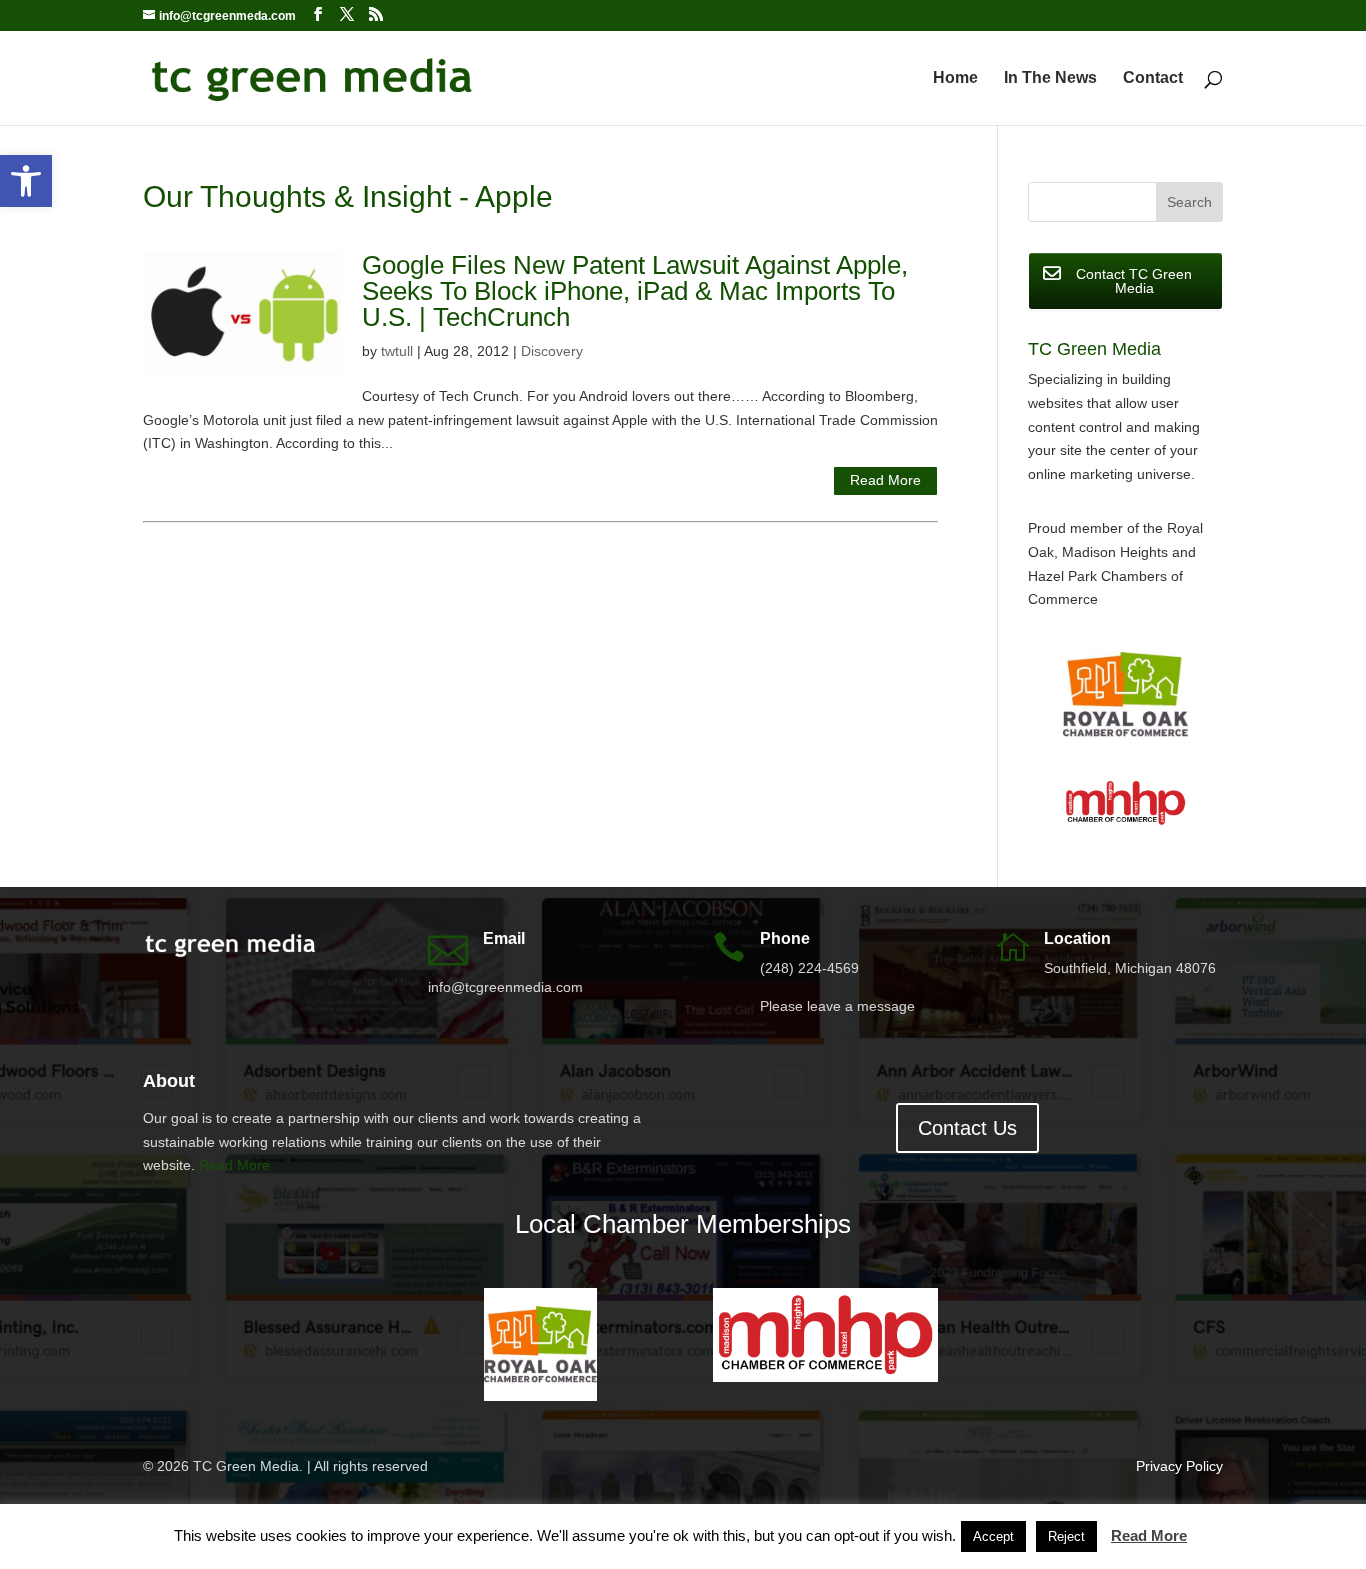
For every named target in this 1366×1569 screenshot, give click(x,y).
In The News (1050, 78)
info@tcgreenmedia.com (505, 987)
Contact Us (967, 1128)
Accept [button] (993, 1536)
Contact (1153, 78)
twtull (397, 351)
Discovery (552, 351)
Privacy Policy (1179, 1466)
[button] (26, 181)
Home (955, 78)
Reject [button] (1066, 1536)
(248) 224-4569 (809, 968)
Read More (885, 480)
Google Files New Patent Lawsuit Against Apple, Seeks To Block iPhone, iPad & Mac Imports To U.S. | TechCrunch (635, 291)
